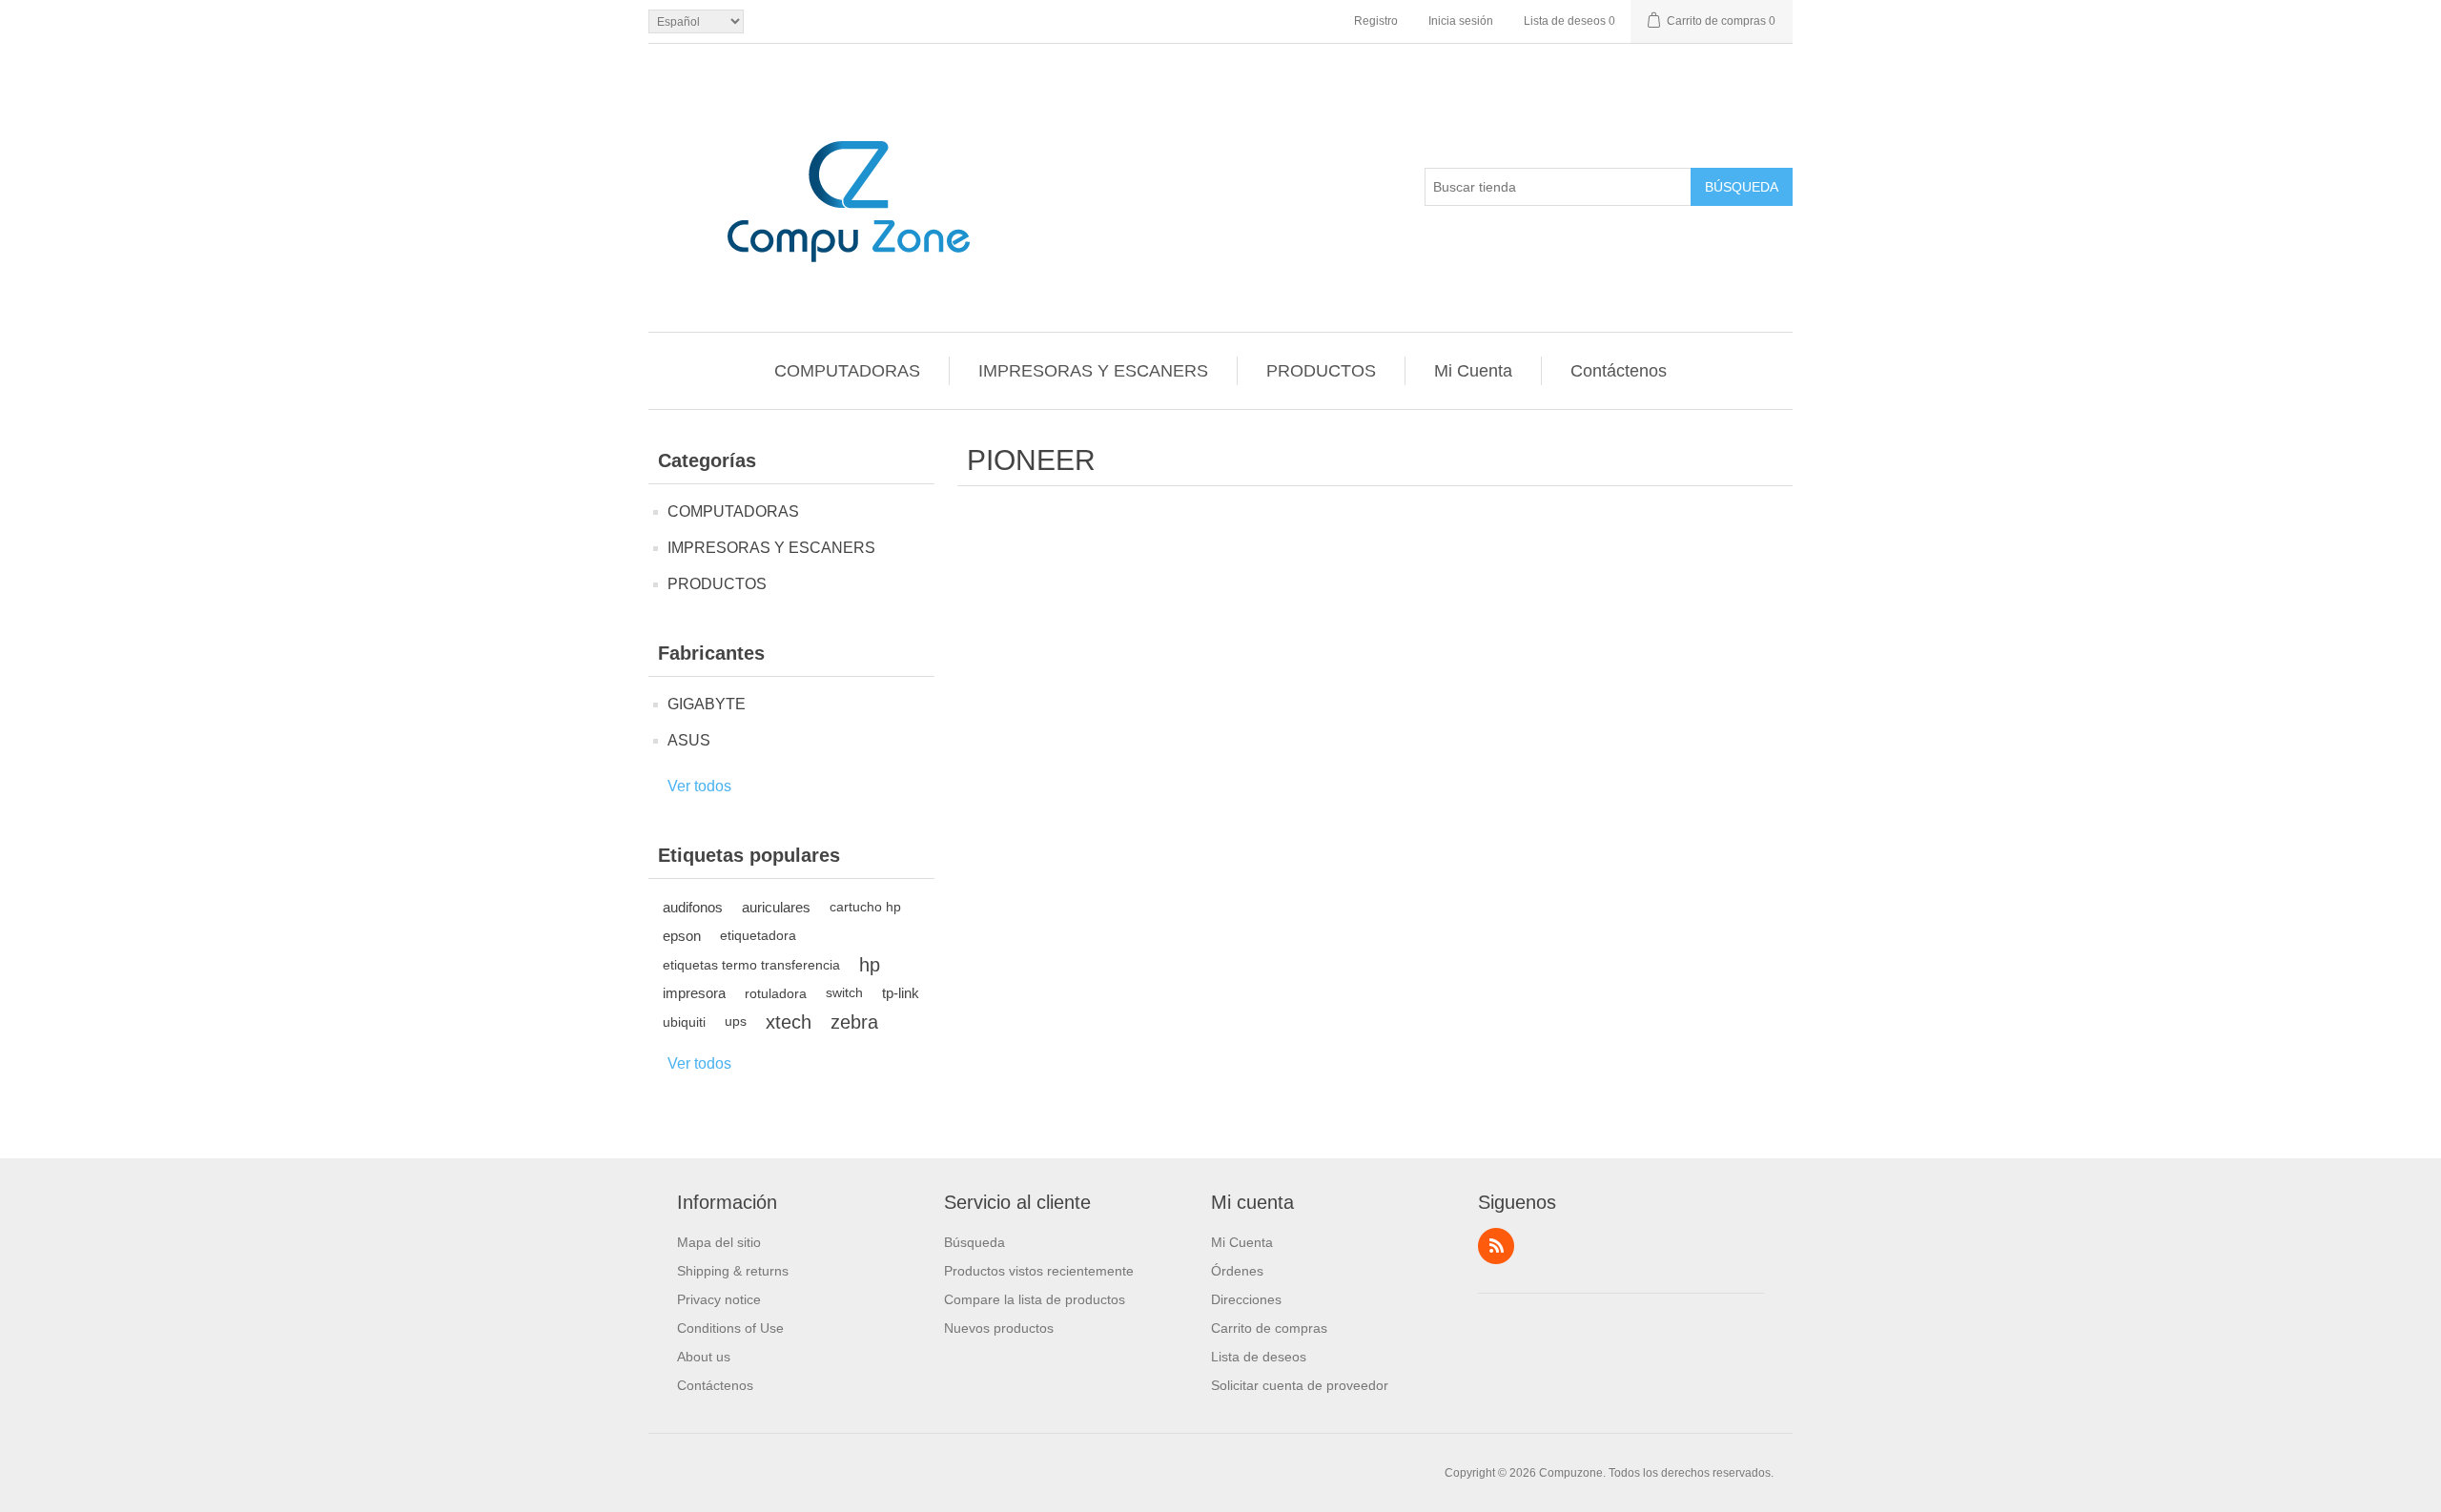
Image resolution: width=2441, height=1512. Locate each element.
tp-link (901, 993)
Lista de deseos (1259, 1357)
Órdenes (1237, 1271)
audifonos (693, 907)
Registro (1376, 21)
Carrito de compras (1269, 1328)
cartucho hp (865, 907)
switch (844, 993)
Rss (1496, 1246)
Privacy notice (719, 1299)
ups (736, 1022)
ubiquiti (684, 1022)
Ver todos (699, 786)
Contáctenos (1619, 371)
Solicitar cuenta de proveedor (1300, 1385)
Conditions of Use (730, 1328)
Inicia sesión (1461, 21)
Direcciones (1246, 1299)
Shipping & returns (733, 1271)
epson (682, 936)
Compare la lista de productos (1035, 1299)
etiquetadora (758, 936)
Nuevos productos (999, 1328)
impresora (694, 993)
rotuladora (776, 993)
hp (870, 965)
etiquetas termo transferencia (751, 965)
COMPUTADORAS (847, 371)
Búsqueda (1742, 187)
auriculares (776, 907)
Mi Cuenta (1473, 371)
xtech (789, 1022)
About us (704, 1357)
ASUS (689, 740)
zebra (854, 1022)
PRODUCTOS (1321, 371)
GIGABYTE (707, 704)
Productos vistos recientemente (1039, 1271)
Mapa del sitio (719, 1242)
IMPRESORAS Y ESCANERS (1093, 371)
